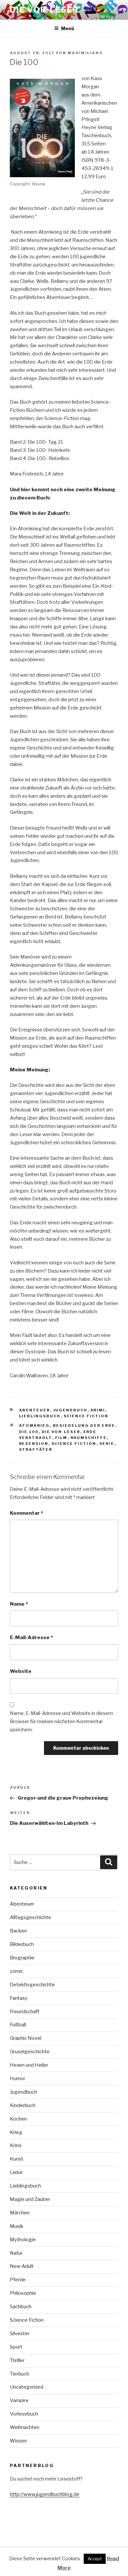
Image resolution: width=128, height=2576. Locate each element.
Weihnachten (25, 2427)
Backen (18, 1931)
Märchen (20, 2213)
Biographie (22, 1958)
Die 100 (29, 1432)
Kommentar (26, 1513)
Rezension (34, 1444)
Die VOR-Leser (44, 10)
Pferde (18, 2280)
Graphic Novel (26, 2038)
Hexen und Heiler (29, 2065)
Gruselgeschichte (30, 2052)
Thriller (17, 2360)
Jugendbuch (70, 1410)
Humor (18, 2079)
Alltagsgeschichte (31, 1917)
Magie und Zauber (30, 2199)
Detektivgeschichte (32, 1985)
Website (21, 1671)
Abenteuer (35, 1410)
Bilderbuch (22, 1944)
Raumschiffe (89, 1438)
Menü (68, 28)
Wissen (18, 2441)
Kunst (17, 2159)
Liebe (16, 2172)
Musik (17, 2226)
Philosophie (23, 2293)
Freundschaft (25, 2012)
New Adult (22, 2266)
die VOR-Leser (61, 1432)
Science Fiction (86, 1416)
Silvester (20, 2333)
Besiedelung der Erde (84, 1425)
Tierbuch (20, 2374)
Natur (16, 2253)
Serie (107, 1444)
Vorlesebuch (24, 2414)
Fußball (18, 2025)
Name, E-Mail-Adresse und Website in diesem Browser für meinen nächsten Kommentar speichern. (61, 1721)
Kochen (18, 2119)
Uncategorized (27, 2387)
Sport (16, 2347)
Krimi (98, 1410)
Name (19, 1604)
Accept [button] (95, 2559)
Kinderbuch (23, 2105)
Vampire (19, 2400)
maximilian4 (85, 53)
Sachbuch (21, 2307)
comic (17, 1971)
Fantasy (19, 1998)
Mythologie (23, 2240)
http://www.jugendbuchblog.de (45, 2494)
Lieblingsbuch (40, 1416)
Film (61, 1438)
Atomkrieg (34, 1425)
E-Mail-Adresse (31, 1637)
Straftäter (36, 1449)
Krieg (16, 2132)
